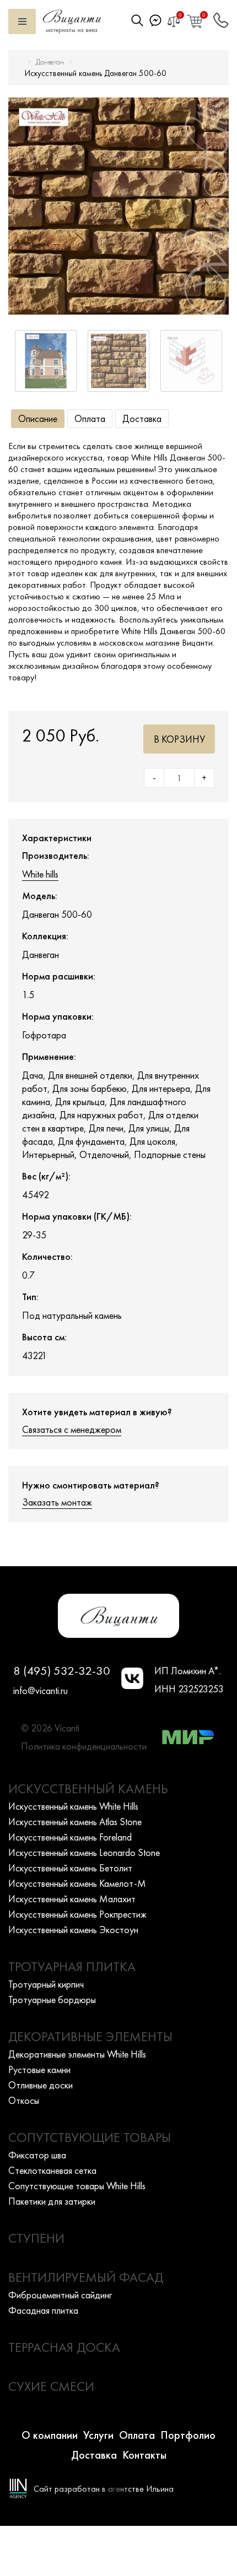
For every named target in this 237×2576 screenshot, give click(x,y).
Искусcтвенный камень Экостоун (73, 1930)
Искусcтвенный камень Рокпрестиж (77, 1914)
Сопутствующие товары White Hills (77, 2186)
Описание (38, 418)
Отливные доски (41, 2085)
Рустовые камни (39, 2069)
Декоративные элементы (90, 2036)
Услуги (98, 2435)
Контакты (144, 2455)
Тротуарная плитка (72, 1966)
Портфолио (188, 2435)
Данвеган (50, 62)
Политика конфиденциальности (84, 1746)
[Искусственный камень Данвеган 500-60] (118, 206)
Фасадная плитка (43, 2310)
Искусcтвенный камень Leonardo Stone (84, 1852)
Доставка (142, 418)
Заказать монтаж (57, 1502)
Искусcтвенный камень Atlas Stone (75, 1822)
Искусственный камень (88, 1788)
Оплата (90, 418)
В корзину (179, 739)
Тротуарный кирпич (46, 1984)
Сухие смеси (51, 2386)
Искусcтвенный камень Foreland (70, 1837)
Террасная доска (64, 2347)
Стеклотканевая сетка (52, 2170)
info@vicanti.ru (41, 1690)
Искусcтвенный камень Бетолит (70, 1868)
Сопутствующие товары (90, 2137)
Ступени (36, 2238)
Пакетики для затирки (52, 2201)
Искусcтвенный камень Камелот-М (77, 1883)
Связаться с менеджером (72, 1429)
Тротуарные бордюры (52, 1999)
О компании (50, 2435)
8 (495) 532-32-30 (62, 1671)
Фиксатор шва (37, 2155)
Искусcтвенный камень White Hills (73, 1806)
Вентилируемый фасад (86, 2277)
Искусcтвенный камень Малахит (72, 1899)
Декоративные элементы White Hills (77, 2054)
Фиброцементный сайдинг (60, 2295)
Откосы (24, 2100)
